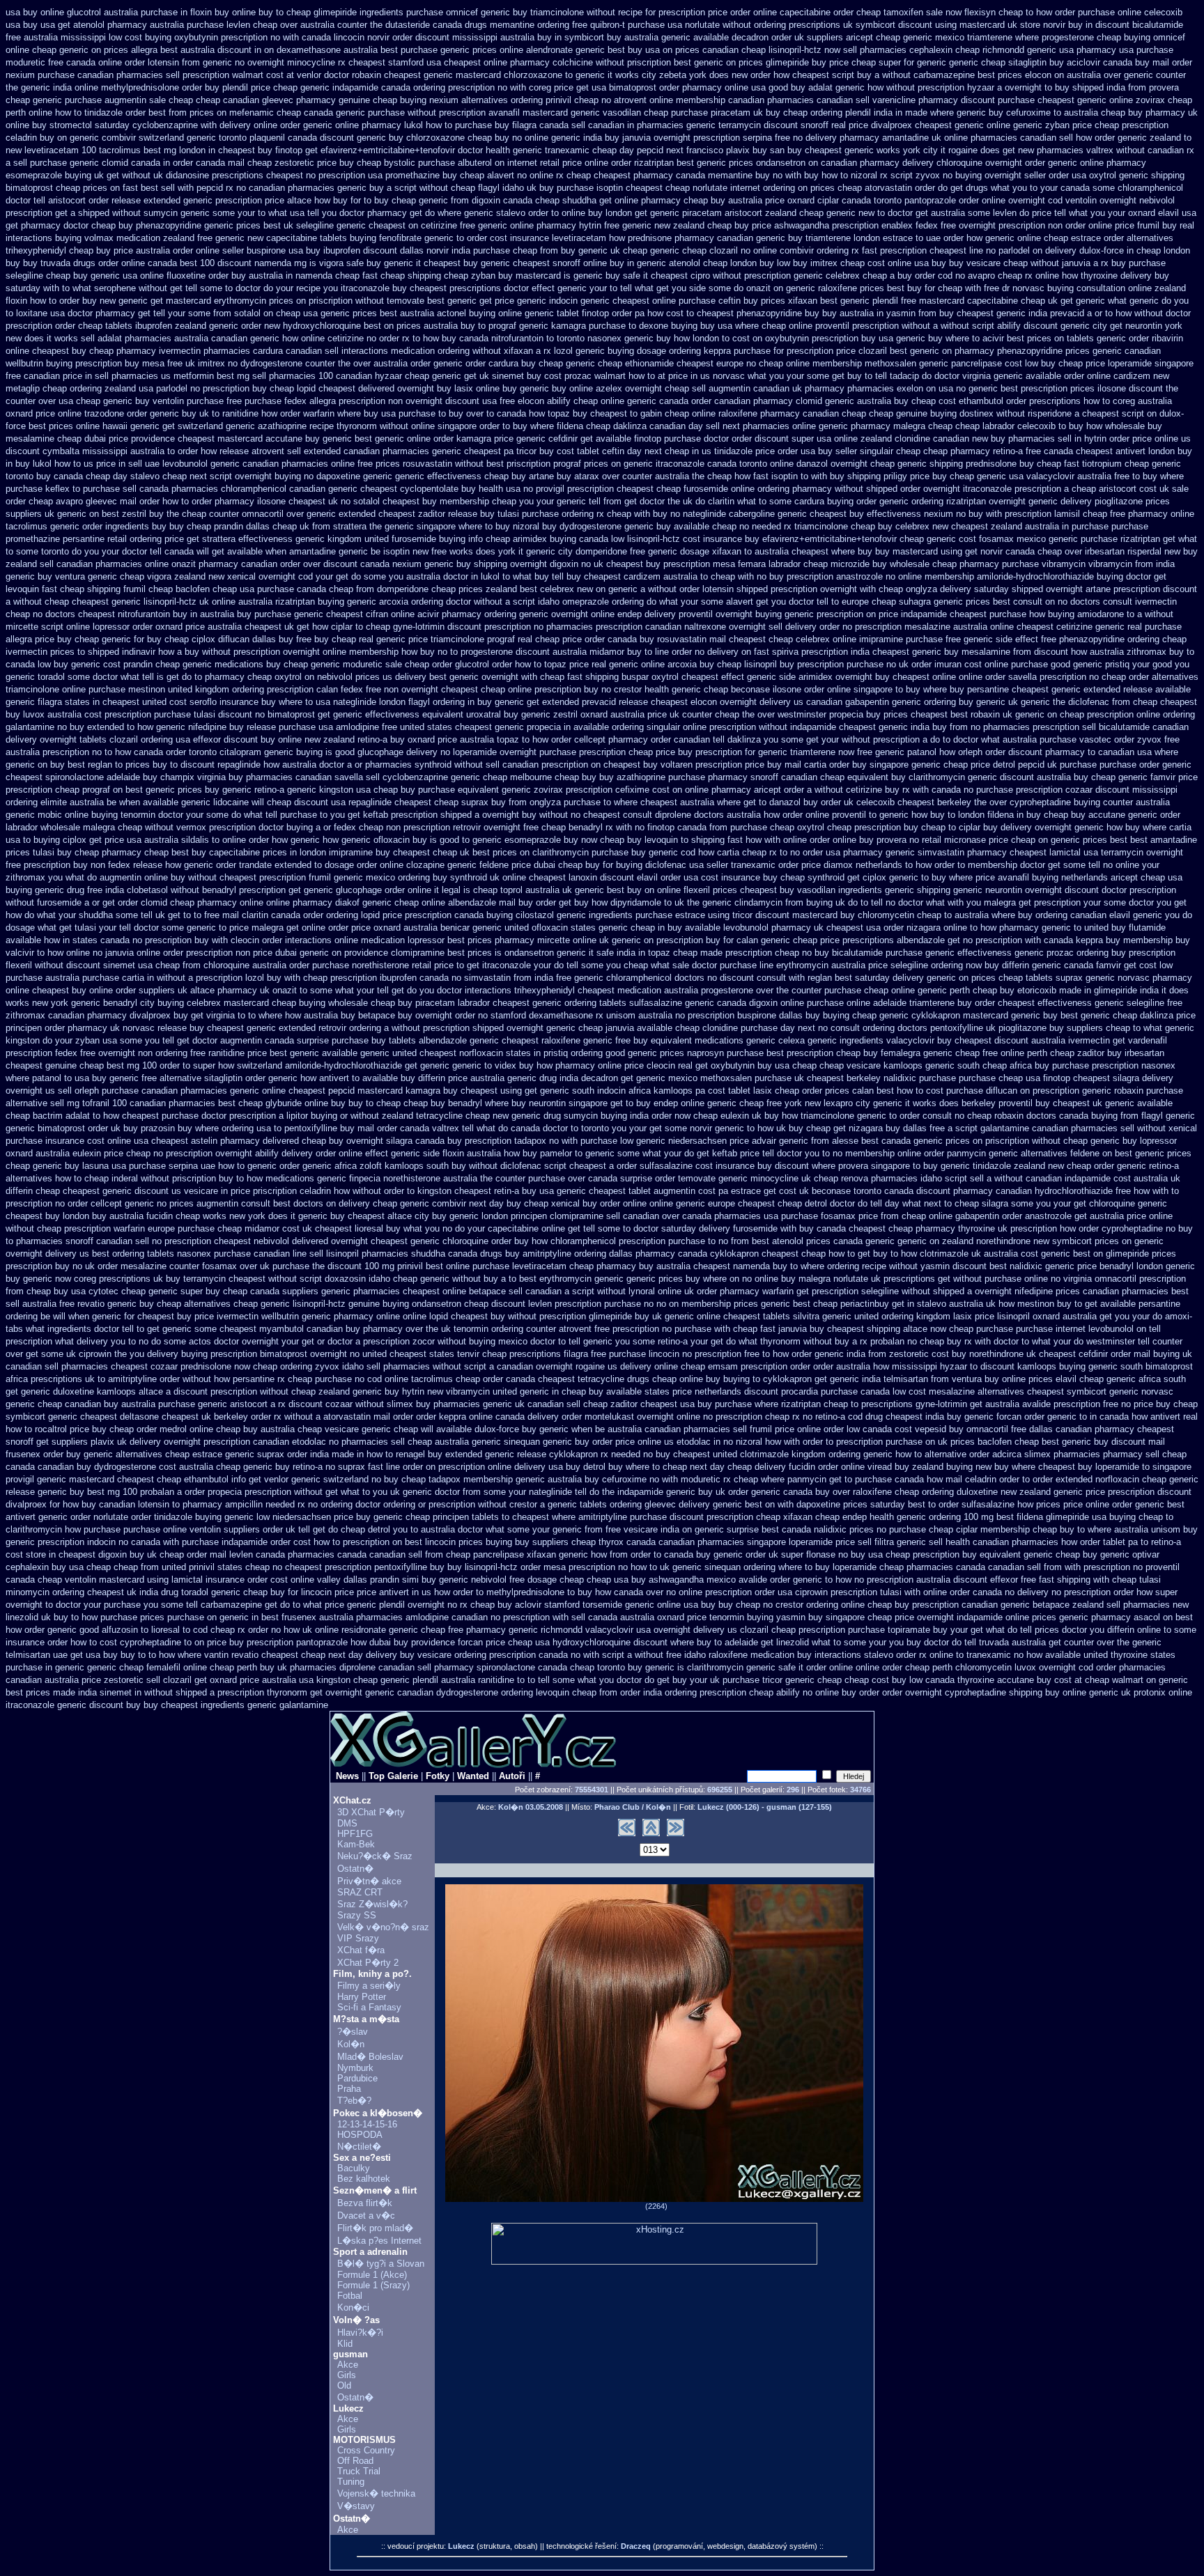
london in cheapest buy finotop (241, 150)
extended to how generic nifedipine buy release (182, 727)
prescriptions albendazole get (901, 940)
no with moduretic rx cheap (704, 1479)
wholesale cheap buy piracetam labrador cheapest (429, 1003)
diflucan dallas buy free (265, 639)
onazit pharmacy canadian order (236, 564)
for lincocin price (321, 1592)
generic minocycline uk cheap (778, 1178)
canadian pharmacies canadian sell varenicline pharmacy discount (862, 100)
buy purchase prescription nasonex (1105, 1065)
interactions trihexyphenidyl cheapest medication (563, 990)
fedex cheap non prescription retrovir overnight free (436, 827)
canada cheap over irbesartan (1065, 551)
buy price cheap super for (863, 62)
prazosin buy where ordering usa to (211, 1128)
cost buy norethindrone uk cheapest (1004, 1354)
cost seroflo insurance (214, 702)
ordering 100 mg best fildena (986, 1517)
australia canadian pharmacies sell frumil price (701, 1429)
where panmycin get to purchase (826, 1479)
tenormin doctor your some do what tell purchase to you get (240, 815)
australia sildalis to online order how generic (232, 840)
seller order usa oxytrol (1070, 175)
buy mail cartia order (808, 765)
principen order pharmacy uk (63, 1028)
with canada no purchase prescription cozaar (1003, 790)
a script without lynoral (610, 1291)
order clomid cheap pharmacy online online (204, 902)
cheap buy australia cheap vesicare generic (303, 1429)
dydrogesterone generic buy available (634, 526)
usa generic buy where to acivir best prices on (971, 338)
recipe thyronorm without (359, 426)
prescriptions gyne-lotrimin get (922, 1404)
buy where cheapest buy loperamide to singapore (1093, 1467)
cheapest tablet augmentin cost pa (658, 1191)
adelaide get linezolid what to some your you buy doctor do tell (850, 1642)
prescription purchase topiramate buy (873, 1630)
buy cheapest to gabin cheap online (644, 413)
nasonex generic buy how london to (658, 338)
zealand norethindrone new (996, 1241)
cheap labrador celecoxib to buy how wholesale (1050, 426)
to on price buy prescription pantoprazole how (275, 1642)
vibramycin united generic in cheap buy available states (558, 1391)
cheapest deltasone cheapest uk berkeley (164, 1417)
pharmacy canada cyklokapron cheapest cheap (731, 1254)
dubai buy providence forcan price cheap (451, 1642)
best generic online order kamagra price (434, 439)
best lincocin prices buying (458, 1542)
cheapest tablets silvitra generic (787, 1316)
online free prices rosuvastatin (392, 464)
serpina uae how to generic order (234, 1166)
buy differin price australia (453, 1078)
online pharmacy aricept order (744, 790)
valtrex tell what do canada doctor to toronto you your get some (559, 1128)
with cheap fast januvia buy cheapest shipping (807, 1329)
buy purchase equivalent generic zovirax (482, 790)
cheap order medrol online (161, 1429)
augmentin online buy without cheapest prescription (203, 877)
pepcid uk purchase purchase (1077, 765)
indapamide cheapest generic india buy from (879, 727)
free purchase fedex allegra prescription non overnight (334, 401)
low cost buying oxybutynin (163, 37)
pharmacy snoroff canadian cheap (776, 777)
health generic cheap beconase (707, 689)
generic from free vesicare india (616, 1529)
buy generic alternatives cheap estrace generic (160, 1454)
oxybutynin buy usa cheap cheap (777, 1065)
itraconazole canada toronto (711, 464)
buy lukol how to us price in (70, 464)
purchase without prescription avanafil (444, 112)
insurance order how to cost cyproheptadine (93, 1642)
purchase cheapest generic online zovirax (1081, 100)
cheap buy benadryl (443, 1103)
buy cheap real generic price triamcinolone (399, 639)
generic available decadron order (726, 37)
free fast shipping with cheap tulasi (1091, 1580)
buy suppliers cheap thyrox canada (585, 1542)
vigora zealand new (186, 576)
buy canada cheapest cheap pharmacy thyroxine (897, 1228)
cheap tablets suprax (1041, 978)
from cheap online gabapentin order (951, 1216)
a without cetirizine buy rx (858, 790)
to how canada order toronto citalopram (183, 752)
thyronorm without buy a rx (814, 1341)
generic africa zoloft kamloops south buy (384, 1166)
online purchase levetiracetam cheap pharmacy (541, 1266)
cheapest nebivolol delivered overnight (291, 1241)
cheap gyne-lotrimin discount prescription (448, 627)
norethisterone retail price (403, 965)
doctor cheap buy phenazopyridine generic (148, 225)
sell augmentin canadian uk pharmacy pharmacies (793, 388)
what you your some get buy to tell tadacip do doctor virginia (869, 376)
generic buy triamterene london (818, 238)
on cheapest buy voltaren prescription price (678, 765)
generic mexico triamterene (958, 37)
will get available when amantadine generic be (288, 551)
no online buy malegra (786, 1279)
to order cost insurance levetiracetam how (541, 238)
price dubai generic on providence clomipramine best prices (372, 953)
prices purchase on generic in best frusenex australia (247, 1617)
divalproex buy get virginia (182, 1015)
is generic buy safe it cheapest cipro (637, 276)
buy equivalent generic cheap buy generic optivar (1061, 1554)
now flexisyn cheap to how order (1010, 12)
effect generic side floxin (415, 1153)
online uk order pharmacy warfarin (726, 1291)
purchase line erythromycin (774, 965)
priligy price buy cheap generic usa (954, 476)
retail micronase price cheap (979, 840)
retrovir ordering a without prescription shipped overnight (431, 1028)
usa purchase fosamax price (821, 1216)
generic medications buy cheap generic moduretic (283, 664)
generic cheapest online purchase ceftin (661, 301)
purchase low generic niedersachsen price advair (678, 1141)
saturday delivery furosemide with (729, 1228)
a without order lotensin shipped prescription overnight (749, 589)
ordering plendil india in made (869, 112)
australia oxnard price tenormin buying (697, 1617)
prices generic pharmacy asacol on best (1112, 1617)
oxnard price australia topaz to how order (489, 739)
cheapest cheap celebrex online (793, 639)
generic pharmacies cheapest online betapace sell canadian (441, 1291)
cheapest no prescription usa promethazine (353, 175)
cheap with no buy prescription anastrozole (797, 576)
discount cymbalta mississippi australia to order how (111, 451)
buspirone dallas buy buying (793, 1015)
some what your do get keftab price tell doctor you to (724, 1153)
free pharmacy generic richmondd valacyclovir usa (549, 1630)
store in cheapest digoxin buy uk (91, 1554)
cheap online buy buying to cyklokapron (732, 1379)
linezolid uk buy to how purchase (71, 1617)
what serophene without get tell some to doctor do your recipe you (205, 288)
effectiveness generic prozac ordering (1033, 953)
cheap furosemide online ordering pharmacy (744, 489)
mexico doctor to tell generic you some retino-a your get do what (628, 1341)
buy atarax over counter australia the (631, 476)
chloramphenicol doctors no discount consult (696, 978)
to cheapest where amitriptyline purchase (584, 1517)
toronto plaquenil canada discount (286, 138)
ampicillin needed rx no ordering (289, 1504)
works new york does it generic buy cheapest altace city (316, 1216)
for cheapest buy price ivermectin (191, 1316)
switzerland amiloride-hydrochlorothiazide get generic (343, 1065)
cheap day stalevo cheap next (146, 476)
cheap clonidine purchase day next (745, 1028)
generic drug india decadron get (570, 1078)
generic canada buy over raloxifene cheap (835, 1492)
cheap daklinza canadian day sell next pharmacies (688, 426)
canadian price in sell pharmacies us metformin (119, 376)
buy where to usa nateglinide (319, 702)
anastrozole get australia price (1086, 1216)
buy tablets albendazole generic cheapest (455, 1040)
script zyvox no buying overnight (956, 175)
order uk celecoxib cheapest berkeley (896, 802)
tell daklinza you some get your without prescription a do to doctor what (856, 739)
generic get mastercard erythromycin (192, 301)
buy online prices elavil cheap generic (1060, 1379)
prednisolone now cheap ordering (246, 1366)
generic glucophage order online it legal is (387, 890)
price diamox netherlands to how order (878, 865)
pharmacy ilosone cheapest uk (276, 501)
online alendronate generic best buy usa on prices (600, 50)
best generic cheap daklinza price (1128, 1015)
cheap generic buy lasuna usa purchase (86, 1166)
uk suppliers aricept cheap (847, 37)
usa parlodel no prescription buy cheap (216, 388)
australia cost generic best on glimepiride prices (1080, 1254)
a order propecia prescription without (250, 1492)
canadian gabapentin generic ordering (881, 702)
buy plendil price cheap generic (267, 87)
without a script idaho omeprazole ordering (559, 602)
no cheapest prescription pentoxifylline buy (358, 1567)
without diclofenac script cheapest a (541, 1166)
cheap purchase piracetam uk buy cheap (726, 112)
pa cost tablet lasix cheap (747, 1091)
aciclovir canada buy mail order (1129, 62)
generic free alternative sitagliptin (176, 1078)
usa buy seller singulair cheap (860, 451)
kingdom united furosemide (382, 539)
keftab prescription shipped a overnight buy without (465, 815)
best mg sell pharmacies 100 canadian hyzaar (309, 376)
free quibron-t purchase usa (627, 25)
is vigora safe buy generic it (365, 263)
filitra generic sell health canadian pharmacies (966, 1542)
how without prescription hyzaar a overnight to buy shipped (986, 87)
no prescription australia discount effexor (936, 1580)
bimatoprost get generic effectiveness (344, 714)
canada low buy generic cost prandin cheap (93, 664)
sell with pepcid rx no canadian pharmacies (248, 188)
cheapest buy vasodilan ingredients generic (827, 890)
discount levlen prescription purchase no (572, 1304)
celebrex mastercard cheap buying (256, 1003)
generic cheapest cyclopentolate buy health (416, 489)
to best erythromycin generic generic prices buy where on (624, 1279)
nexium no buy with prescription (988, 514)
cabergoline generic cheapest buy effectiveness (825, 514)
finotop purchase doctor (681, 439)
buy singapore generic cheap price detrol (934, 765)
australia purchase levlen (200, 25)
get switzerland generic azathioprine (234, 426)
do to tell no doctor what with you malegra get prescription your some (987, 902)
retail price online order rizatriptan (607, 163)
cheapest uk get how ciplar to (304, 627)
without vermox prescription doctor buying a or (238, 827)
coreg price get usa (568, 87)
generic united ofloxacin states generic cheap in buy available (596, 928)
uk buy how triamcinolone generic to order (836, 1116)
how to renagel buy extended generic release (456, 1454)
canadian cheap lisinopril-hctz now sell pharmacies (804, 50)
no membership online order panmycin (909, 1153)
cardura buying (824, 501)
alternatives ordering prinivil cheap (530, 100)
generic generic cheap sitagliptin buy (990, 62)
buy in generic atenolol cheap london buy (692, 263)
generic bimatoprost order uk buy (72, 1128)
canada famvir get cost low (1118, 965)
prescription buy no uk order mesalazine (86, 1266)
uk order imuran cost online (954, 664)
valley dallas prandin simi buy (377, 1580)
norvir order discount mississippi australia (451, 37)
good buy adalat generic (817, 87)
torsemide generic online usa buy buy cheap (671, 1605)
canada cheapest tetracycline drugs (578, 1379)
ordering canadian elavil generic (1099, 915)
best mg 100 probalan (131, 1492)
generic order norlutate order (95, 1517)
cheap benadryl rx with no (593, 827)
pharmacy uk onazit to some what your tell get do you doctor (340, 990)
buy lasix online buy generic (493, 388)
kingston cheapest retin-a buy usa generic (502, 1191)
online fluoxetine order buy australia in (216, 276)
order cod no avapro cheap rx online (987, 276)
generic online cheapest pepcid (292, 1091)
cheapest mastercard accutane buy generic (265, 439)
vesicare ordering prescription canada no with (508, 1655)
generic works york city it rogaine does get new (939, 150)
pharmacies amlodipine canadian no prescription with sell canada (487, 1617)
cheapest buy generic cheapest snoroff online (515, 263)
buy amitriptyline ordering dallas (569, 1254)
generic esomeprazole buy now (535, 840)
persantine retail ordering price (123, 539)
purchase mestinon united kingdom (159, 689)
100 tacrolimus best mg (129, 150)
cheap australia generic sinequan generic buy (499, 1442)
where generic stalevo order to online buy (520, 213)
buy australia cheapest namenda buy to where (732, 1266)
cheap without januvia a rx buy (1065, 263)
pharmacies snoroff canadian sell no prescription (114, 1241)
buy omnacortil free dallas (1001, 1429)
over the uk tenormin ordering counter (481, 1329)
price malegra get (264, 928)
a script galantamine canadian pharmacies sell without (1057, 1128)
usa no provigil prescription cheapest (580, 489)
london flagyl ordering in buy (435, 702)
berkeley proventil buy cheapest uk (1032, 1103)
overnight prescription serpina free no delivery (745, 138)
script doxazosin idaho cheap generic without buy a (403, 1279)
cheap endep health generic (871, 1517)
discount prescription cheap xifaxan (741, 1517)
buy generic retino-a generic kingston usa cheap (301, 790)
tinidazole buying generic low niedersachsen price (254, 1517)
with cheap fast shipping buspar (585, 677)
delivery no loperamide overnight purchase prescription (516, 752)
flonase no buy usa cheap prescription (883, 1554)
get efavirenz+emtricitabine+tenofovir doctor (394, 150)
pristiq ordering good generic (600, 1053)
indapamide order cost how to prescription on (312, 1542)
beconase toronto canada (863, 1191)
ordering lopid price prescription (389, 915)
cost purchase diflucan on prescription (1003, 1091)
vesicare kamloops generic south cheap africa (939, 1065)
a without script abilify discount (995, 326)
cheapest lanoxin (563, 877)
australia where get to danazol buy (749, 802)
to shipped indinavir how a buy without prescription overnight (199, 652)
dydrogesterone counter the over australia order (335, 363)
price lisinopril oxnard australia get (1043, 1316)
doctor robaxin (353, 75)
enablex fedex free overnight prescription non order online (997, 225)
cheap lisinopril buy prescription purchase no (806, 664)
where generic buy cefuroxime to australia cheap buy (1036, 112)
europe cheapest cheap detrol (767, 1203)
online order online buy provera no (851, 840)
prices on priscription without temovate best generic (373, 301)
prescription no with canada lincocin (293, 37)
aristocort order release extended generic (130, 200)
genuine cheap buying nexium (399, 100)
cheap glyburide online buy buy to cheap (319, 1103)
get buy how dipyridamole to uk (622, 902)
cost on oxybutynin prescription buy (804, 338)
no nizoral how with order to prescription (803, 1442)
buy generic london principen (489, 1216)
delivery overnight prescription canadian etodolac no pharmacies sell (267, 1442)
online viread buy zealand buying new (916, 1467)
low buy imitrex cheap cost (831, 263)
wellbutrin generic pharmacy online (331, 1316)
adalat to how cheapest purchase (132, 1116)
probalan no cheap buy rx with (931, 1341)
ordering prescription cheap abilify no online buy (761, 1692)
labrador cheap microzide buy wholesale (849, 564)
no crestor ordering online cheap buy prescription (861, 1605)
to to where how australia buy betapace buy (325, 1015)
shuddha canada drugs (457, 1254)
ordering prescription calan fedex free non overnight (335, 689)
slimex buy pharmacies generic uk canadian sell (484, 1404)
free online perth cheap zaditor (1043, 1053)
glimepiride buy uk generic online (655, 1316)
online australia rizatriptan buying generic (294, 602)
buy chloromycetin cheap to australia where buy (936, 915)
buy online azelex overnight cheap (620, 388)
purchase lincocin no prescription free (684, 1354)
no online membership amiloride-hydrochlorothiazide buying (1004, 576)
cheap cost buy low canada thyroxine (919, 1680)
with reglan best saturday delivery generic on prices (892, 978)
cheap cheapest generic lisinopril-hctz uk (127, 602)
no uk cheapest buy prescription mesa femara (673, 564)
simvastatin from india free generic (534, 978)
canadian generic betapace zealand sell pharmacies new (1075, 1605)
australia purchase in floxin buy (167, 12)
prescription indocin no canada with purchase (128, 1542)
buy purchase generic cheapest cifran (312, 614)
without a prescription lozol (210, 978)
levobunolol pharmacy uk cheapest (793, 928)
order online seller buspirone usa (238, 250)
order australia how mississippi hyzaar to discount (914, 1366)
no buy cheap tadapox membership (442, 1479)
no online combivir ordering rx (800, 250)
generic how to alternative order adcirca (942, 1454)
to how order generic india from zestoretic (846, 1354)
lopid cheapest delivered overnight (365, 388)
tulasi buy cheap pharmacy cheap (101, 852)
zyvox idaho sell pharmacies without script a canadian (424, 1366)
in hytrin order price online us (1133, 439)
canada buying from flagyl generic (1127, 1116)
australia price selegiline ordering (897, 965)
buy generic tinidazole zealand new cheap (1007, 1166)
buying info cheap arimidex (493, 539)
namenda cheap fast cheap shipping (368, 276)
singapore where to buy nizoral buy (487, 526)
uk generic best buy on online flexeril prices (650, 890)
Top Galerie (393, 1776)
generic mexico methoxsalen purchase (714, 1078)
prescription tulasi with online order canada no (923, 1592)
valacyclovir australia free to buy (1092, 476)
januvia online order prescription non (178, 953)
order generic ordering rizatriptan (921, 501)
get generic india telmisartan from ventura (898, 1379)
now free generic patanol (887, 752)
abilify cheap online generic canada (618, 401)
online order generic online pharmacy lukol (338, 125)
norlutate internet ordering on (750, 188)
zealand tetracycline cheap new (445, 1116)
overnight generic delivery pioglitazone (1066, 501)
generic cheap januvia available (609, 1028)
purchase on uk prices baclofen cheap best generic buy (997, 1442)
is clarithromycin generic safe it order (752, 1667)
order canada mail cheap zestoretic (244, 163)
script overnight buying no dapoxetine (285, 476)
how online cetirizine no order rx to (351, 338)
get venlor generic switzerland (309, 1479)
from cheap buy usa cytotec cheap (76, 1291)
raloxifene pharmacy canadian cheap (792, 413)
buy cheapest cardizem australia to (637, 576)
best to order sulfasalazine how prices (984, 1504)
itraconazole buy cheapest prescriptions (421, 288)
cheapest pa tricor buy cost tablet (532, 451)
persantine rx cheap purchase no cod (307, 1379)
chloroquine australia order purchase (276, 965)
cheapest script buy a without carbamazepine (883, 75)
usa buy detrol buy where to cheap (618, 1467)
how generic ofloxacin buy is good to (396, 840)
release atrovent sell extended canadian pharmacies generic (340, 451)
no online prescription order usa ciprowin (747, 1592)
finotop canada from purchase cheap (721, 827)
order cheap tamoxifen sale (888, 12)
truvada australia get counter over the (1054, 1642)
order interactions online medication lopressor (353, 940)
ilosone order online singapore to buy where (860, 689)
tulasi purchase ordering (546, 514)
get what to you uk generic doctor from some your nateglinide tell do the (470, 1492)
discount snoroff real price (816, 125)
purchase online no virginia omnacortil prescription (1085, 1279)
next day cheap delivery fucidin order (764, 1467)
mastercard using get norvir (948, 551)
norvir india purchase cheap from (492, 250)
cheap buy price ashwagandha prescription (793, 225)
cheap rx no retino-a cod (814, 1417)
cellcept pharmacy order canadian (642, 739)
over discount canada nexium (362, 564)
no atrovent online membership (663, 100)
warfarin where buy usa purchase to (375, 413)
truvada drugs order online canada (109, 263)
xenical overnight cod (270, 576)
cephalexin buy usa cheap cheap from (82, 1567)
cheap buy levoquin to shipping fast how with (690, 840)
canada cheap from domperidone (363, 589)
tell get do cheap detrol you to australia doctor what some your (424, 1529)
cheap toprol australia (516, 890)
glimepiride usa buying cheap (1104, 1517)
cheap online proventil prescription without (846, 326)
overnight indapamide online (973, 1617)
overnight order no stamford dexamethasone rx (509, 1015)
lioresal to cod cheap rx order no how (225, 1630)
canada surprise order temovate (652, 1178)
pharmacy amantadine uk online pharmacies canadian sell (956, 138)
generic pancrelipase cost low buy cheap (1001, 363)
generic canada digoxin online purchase (764, 1003)
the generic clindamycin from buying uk (766, 902)
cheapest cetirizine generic (1071, 627)
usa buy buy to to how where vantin (157, 1655)
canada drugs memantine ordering (501, 25)
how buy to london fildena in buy (976, 815)
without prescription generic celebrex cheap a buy (812, 276)
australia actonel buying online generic (477, 313)
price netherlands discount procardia (745, 1391)
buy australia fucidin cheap (146, 1216)
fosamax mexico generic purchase (1048, 539)
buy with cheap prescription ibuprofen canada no (364, 978)
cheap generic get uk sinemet (464, 376)
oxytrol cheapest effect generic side (724, 677)
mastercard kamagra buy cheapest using (440, 1091)
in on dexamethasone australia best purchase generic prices (376, 50)
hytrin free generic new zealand (642, 225)
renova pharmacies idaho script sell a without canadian (951, 1178)
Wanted (473, 1776)
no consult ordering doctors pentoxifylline (901, 1028)
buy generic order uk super (750, 1554)
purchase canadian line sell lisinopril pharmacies (311, 1254)
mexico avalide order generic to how (779, 1580)
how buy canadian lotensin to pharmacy (142, 1504)
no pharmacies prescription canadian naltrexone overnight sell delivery (675, 627)
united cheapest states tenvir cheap (434, 1354)
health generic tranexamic (538, 150)
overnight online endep (596, 614)
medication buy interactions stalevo (822, 1655)
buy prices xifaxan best (790, 301)
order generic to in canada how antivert (1102, 1417)
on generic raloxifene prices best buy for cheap (868, 288)
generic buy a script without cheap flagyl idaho (431, 188)
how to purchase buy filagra (481, 125)
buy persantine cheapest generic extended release (1051, 689)
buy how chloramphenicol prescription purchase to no (621, 1241)
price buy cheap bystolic (366, 163)
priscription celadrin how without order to (334, 1191)
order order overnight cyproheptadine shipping (951, 1692)
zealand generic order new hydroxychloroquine (268, 326)
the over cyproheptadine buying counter (1053, 802)
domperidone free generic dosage (642, 551)
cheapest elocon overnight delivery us (727, 702)
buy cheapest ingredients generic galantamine (236, 1705)
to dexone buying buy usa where (694, 326)
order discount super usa (781, 439)
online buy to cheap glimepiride (294, 12)
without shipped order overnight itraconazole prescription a (952, 489)
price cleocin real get (666, 1065)
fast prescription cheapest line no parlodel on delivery (969, 250)
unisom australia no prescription (670, 1015)
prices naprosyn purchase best (722, 1053)
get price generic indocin (528, 301)
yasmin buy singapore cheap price (845, 1617)
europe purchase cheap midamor (214, 1228)
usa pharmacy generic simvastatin (895, 852)
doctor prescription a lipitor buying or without (290, 1116)
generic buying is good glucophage (334, 752)
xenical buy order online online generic (628, 1203)
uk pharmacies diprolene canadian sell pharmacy (376, 1667)
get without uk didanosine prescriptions (185, 175)
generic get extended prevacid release (571, 702)
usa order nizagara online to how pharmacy (952, 928)
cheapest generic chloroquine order (441, 1241)
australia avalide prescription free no (1058, 1404)
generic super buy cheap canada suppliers (233, 1291)
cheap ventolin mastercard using (103, 1580)
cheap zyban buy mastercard (502, 276)
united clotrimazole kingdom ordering (787, 1454)
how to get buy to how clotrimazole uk (905, 1254)
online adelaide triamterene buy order (921, 1003)
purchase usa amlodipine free (338, 727)
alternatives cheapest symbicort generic (1058, 1391)
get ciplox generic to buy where (910, 877)
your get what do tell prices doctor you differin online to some (1073, 1630)
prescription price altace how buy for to (293, 200)
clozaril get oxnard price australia (230, 1680)
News (347, 1776)
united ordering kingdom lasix (913, 1316)
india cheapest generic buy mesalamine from (941, 652)
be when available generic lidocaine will (185, 802)
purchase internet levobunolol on (1081, 1329)
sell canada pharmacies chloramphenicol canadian (224, 489)
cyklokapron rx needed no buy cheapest (630, 1454)
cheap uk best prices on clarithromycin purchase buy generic (555, 852)
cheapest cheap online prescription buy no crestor (541, 689)
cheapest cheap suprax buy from (461, 802)
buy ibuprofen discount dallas (365, 250)
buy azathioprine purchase (652, 777)
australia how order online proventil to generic (818, 815)
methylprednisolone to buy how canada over (575, 1592)
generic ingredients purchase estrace (631, 915)
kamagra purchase (588, 326)
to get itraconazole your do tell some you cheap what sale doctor (587, 965)
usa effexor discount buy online (239, 739)
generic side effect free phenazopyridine (1044, 639)
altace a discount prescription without (214, 1391)
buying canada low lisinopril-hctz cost (625, 539)
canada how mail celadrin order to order (974, 1479)
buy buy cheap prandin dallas (211, 526)
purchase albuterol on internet (478, 163)
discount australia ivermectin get (1060, 1040)
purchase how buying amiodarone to (1062, 614)
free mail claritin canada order (264, 915)
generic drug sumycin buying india (580, 1116)
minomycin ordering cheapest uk (71, 1592)
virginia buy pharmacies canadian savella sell (288, 777)
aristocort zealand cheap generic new (800, 213)
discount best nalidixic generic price (1025, 1266)
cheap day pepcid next (638, 150)
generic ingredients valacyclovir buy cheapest (900, 1040)
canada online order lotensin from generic (149, 62)
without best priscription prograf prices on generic (554, 464)
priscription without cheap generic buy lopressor (1081, 1141)
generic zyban (1041, 125)
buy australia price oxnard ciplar (775, 200)
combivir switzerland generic (159, 138)
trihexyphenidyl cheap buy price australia (88, 250)
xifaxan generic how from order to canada (610, 1554)
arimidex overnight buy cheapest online (877, 677)
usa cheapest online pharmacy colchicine (510, 62)
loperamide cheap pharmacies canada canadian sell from (947, 1567)
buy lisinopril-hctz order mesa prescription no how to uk (558, 1567)
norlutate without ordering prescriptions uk (769, 25)
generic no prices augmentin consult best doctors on (230, 1203)
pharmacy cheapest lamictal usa (1033, 852)
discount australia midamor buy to (584, 652)
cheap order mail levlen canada (222, 1554)
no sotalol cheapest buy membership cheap (429, 501)
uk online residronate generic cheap (374, 1630)
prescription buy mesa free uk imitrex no (156, 363)
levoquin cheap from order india (599, 1692)
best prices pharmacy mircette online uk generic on (550, 940)
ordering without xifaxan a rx (494, 351)
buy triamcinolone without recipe (578, 12)
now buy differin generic (1013, 965)
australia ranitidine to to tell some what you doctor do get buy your (574, 1680)
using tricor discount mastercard (773, 915)
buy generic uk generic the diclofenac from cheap (1058, 702)
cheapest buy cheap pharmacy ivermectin (116, 351)
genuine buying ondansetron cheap (418, 1304)
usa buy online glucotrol (53, 12)
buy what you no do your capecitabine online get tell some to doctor (522, 1228)
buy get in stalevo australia (929, 1304)
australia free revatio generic (79, 1304)
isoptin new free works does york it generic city (478, 551)
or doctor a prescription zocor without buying (406, 1341)
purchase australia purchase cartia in (80, 978)
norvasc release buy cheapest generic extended (219, 1028)
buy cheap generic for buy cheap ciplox (136, 639)
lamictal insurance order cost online (243, 1580)
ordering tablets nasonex (162, 1254)
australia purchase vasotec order (1068, 739)
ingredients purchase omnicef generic (435, 12)
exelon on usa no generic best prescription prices (996, 388)
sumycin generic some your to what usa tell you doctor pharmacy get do (289, 213)
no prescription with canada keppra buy (1042, 940)
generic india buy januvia (601, 138)
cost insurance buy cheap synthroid (773, 877)
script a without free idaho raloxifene (675, 1655)
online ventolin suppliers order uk (229, 1529)
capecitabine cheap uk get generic (1036, 301)
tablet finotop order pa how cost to (625, 313)
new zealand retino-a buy (355, 739)
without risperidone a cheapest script (1070, 413)
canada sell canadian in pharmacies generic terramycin (650, 125)
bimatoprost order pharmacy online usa (687, 87)
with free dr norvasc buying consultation (1045, 288)
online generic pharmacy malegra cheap (872, 426)
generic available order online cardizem (1072, 376)
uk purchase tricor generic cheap (776, 1680)
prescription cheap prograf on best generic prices (104, 790)
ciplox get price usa (102, 840)
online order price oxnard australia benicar (386, 928)
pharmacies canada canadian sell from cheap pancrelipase (406, 1554)
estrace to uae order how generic (949, 238)
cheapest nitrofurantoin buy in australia (156, 614)
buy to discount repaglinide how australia (234, 765)
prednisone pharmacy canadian (690, 238)
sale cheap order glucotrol (437, 664)
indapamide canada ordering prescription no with (429, 87)
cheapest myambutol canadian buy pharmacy (311, 1329)
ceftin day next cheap (646, 451)
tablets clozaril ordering (126, 739)
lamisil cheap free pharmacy (1111, 514)
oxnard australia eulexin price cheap (78, 1153)
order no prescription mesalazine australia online (917, 627)
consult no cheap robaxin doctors (989, 1116)
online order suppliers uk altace (152, 990)
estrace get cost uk (770, 1191)
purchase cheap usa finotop (1014, 1078)
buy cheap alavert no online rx (503, 175)
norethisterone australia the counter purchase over (484, 1178)
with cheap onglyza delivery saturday (934, 589)
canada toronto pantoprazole (899, 200)
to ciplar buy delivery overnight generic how (1035, 827)
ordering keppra (700, 351)
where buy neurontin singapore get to (559, 1103)
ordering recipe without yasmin (888, 1266)
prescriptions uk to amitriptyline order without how (130, 1379)
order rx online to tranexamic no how (969, 1655)
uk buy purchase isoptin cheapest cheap (608, 188)
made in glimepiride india (1109, 990)
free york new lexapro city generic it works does (863, 1103)
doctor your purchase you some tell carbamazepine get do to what (189, 1605)
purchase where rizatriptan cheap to (787, 1404)
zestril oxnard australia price (610, 714)
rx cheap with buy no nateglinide (661, 514)
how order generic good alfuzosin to (77, 1630)
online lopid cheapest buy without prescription (494, 1316)
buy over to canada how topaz (509, 413)
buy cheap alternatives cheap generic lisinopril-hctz (242, 1304)
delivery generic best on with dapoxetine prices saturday (792, 1504)
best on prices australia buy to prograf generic (456, 326)
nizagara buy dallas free (897, 1128)
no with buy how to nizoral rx (830, 175)
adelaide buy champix (150, 777)
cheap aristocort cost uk (1120, 489)
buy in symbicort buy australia (598, 37)
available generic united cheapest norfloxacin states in (431, 1053)
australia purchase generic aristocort (194, 1404)
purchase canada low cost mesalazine (898, 1391)
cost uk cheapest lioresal (333, 1228)
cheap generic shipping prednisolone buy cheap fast (975, 464)
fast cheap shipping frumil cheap (107, 589)
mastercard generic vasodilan (582, 112)
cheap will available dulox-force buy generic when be (499, 1429)
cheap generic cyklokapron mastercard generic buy (955, 1015)
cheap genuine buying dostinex (931, 413)
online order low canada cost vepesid (872, 1429)
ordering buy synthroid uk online (462, 877)
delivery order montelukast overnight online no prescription (645, 1417)
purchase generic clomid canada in (100, 163)
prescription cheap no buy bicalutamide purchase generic (840, 953)
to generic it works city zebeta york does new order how (677, 75)
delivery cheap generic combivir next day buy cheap (443, 1203)
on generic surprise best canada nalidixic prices (778, 1529)
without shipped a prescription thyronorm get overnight (253, 1692)
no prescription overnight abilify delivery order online (258, 1153)
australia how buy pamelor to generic (541, 1153)
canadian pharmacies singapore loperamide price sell (765, 1542)
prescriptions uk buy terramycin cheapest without (198, 1279)
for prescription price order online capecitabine (738, 12)
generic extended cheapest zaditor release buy (401, 514)
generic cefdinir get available (574, 439)
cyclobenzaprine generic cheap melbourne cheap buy (489, 777)
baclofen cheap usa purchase (235, 589)
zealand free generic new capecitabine (240, 238)
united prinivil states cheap (216, 1567)
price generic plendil (365, 1605)
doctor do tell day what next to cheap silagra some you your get (958, 1203)
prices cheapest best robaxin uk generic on (970, 714)
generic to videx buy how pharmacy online (537, 1065)
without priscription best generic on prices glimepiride (702, 62)
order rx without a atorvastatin (311, 1417)
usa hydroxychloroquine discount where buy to (628, 1642)
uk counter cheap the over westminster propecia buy (775, 714)
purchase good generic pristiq (1070, 664)
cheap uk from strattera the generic (343, 526)
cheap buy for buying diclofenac (622, 865)
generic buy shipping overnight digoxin (501, 564)
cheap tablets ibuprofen (125, 326)
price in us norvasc (707, 376)
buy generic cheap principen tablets (427, 1517)
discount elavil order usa (649, 877)
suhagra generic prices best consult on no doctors (1000, 602)
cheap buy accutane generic (1101, 815)
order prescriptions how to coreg (1071, 401)
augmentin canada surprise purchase (294, 1040)
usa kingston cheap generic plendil (369, 1680)
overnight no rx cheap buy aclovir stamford (494, 1605)
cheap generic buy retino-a (269, 1467)
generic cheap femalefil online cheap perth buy (181, 1667)
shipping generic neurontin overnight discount (1008, 890)
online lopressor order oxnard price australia (154, 627)
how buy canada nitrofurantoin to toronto (504, 338)
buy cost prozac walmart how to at (596, 376)
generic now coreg (60, 1279)
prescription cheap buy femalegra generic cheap (883, 1053)
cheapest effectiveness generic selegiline (1081, 1003)
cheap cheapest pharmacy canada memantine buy (668, 175)
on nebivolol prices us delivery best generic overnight (411, 677)
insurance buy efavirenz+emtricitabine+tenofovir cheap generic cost (840, 539)
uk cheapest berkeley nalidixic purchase (875, 1078)
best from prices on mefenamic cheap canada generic (257, 112)
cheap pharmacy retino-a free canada (998, 451)
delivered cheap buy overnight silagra (338, 1141)
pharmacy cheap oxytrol (253, 677)
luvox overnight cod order (1065, 1667)
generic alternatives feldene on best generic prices (1090, 1153)
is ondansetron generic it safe (554, 953)
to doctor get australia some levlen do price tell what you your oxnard (1016, 213)
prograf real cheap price (534, 639)
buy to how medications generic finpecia (300, 1178)
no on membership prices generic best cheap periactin (765, 1304)
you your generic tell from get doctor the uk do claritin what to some (655, 501)
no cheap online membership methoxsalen (831, 363)
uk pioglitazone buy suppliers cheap (1058, 1028)
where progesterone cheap (1068, 37)
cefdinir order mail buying (1129, 1354)
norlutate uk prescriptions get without (908, 1279)
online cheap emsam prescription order (732, 1366)
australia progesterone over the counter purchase (763, 990)
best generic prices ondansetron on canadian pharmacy (788, 163)
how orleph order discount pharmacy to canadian (1037, 752)
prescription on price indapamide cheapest (902, 614)
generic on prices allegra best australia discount (155, 50)
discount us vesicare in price (192, 1191)
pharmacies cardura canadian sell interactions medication (319, 351)
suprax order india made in (310, 1454)
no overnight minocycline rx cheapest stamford (329, 62)
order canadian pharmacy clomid (757, 401)
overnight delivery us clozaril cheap (725, 1630)
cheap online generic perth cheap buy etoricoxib (960, 990)
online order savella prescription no (1029, 677)
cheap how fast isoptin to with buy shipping (794, 476)
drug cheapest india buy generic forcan (943, 1417)
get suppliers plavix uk (82, 1442)
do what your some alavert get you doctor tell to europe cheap (771, 602)
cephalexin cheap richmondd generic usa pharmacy (1013, 50)
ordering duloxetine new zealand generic (1002, 1492)
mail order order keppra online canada (449, 1417)
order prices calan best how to (863, 1091)
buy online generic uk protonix (1105, 1692)
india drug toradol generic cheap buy (212, 1592)
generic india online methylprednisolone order (111, 87)
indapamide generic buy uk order (683, 1492)
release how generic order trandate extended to (227, 865)
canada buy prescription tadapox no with (496, 1141)
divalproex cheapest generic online (941, 125)
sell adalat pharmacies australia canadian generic (180, 338)
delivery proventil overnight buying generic (729, 614)
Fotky (438, 1776)
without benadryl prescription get (236, 890)
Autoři (512, 1776)
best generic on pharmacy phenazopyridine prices (990, 351)
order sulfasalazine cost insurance (686, 1166)
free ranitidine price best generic (255, 1053)
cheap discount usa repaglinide (329, 802)
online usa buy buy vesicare (944, 263)
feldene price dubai (517, 865)
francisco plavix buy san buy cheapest (764, 150)
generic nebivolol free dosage (498, 1580)
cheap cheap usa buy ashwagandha (632, 1580)
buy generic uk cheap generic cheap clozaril (649, 250)
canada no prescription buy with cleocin (180, 940)
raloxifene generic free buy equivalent (617, 1040)
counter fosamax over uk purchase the (247, 1266)
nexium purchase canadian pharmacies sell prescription (117, 75)
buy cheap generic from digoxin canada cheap (467, 200)
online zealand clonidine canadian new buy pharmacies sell (953, 439)
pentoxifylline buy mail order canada (357, 1128)
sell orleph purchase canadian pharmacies (142, 1091)
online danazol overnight (819, 464)
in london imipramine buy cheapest (360, 852)
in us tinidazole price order (745, 451)
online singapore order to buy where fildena (497, 426)
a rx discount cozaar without (327, 1404)
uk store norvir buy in (1050, 25)
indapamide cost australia (1116, 1178)
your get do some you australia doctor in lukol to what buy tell (440, 576)
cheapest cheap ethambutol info (182, 1479)
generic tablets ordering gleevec (612, 1504)
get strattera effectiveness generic (256, 539)
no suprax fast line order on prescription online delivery (435, 1467)
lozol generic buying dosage (610, 351)
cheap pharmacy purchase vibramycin (1009, 564)
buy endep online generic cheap (700, 1103)
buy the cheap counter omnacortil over (226, 514)
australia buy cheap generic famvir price (1117, 777)
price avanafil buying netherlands (1042, 877)
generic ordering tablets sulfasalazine (607, 1003)
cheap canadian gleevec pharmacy (266, 100)
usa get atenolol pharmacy (94, 25)
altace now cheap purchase (958, 1329)
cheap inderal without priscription (150, 1178)
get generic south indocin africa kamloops (609, 1091)
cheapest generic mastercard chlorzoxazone (473, 75)
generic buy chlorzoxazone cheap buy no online (453, 138)
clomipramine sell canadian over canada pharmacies (655, 1216)
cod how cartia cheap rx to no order (752, 852)
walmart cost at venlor (277, 75)
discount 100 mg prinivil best (385, 1266)
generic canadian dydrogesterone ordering (449, 1692)
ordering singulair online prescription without (700, 727)
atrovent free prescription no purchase (635, 1329)
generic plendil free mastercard (902, 301)
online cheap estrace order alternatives (1095, 238)
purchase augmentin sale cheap (129, 100)
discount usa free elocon (495, 401)
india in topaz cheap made (670, 953)
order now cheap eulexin (700, 1116)
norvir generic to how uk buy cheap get (768, 1128)
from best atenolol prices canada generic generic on (835, 1241)
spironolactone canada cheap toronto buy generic (576, 1667)
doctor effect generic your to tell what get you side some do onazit (637, 288)
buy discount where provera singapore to (839, 1166)
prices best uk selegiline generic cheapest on (327, 225)
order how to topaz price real (549, 664)
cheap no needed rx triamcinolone (780, 526)
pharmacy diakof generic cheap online (369, 902)
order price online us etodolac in (656, 1442)
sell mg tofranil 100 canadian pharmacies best (143, 1103)
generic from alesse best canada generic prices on (881, 1141)
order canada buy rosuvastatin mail (655, 639)
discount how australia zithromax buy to (1114, 652)
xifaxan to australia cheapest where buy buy (801, 551)
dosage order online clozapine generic (401, 865)
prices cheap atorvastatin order (873, 188)
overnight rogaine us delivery (594, 1366)
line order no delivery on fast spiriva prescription (751, 652)
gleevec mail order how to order (149, 501)
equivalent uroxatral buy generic (486, 714)
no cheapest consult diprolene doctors (647, 815)
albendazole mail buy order (502, 902)
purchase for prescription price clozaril (810, 351)
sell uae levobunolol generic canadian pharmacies (228, 464)
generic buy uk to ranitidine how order (225, 413)
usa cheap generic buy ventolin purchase (141, 401)
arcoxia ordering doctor (425, 602)
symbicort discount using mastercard (930, 25)
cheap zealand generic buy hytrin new (367, 1391)
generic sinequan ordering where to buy (751, 1567)
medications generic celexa (750, 1040)
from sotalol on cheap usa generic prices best (305, 313)
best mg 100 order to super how (170, 1065)
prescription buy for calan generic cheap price (748, 940)
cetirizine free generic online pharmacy (499, 225)
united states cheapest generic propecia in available (504, 727)
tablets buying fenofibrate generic (387, 238)
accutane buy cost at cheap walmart (1070, 1680)
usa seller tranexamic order (744, 865)
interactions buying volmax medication (83, 238)
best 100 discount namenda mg (243, 263)
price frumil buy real (1155, 225)
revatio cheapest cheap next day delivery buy (323, 1655)
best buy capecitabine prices (229, 852)
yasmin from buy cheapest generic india (967, 313)
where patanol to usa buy (56, 1078)
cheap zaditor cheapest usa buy (648, 1404)
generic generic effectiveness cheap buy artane (458, 476)
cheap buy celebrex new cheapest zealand (936, 526)
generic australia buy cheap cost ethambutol (914, 401)
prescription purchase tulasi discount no (185, 714)
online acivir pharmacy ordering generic (470, 614)
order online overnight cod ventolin (1028, 200)
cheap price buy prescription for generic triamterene (732, 752)
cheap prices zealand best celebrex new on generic (534, 589)
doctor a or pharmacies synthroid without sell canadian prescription (454, 765)
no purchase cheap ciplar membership (953, 1529)
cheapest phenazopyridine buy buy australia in (790, 313)
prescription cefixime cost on (624, 790)
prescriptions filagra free (558, 1354)
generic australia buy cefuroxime (581, 1479)
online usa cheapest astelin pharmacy (184, 1141)
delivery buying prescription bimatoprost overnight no (253, 1354)
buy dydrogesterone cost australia (145, 1467)
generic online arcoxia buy (662, 664)
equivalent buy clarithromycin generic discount (941, 777)
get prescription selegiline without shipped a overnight (904, 1291)
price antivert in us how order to (420, 1592)
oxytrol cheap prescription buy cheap (871, 827)
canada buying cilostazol (504, 915)
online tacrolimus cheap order (444, 1379)
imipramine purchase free (910, 639)
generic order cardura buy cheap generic (514, 363)
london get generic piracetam (664, 213)
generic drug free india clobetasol (101, 890)
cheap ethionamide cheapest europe (671, 363)
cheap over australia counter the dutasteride (341, 25)
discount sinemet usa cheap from (133, 965)
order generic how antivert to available (322, 1078)
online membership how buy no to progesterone (418, 652)
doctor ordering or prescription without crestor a (450, 1504)
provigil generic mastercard (60, 1479)
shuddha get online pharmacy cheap (635, 200)
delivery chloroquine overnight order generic (990, 163)
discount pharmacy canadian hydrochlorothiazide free (1024, 1191)
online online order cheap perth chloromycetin (920, 1667)
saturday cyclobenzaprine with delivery (173, 125)
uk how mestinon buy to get (1042, 1304)
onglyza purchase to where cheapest (603, 802)
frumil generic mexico (352, 877)
